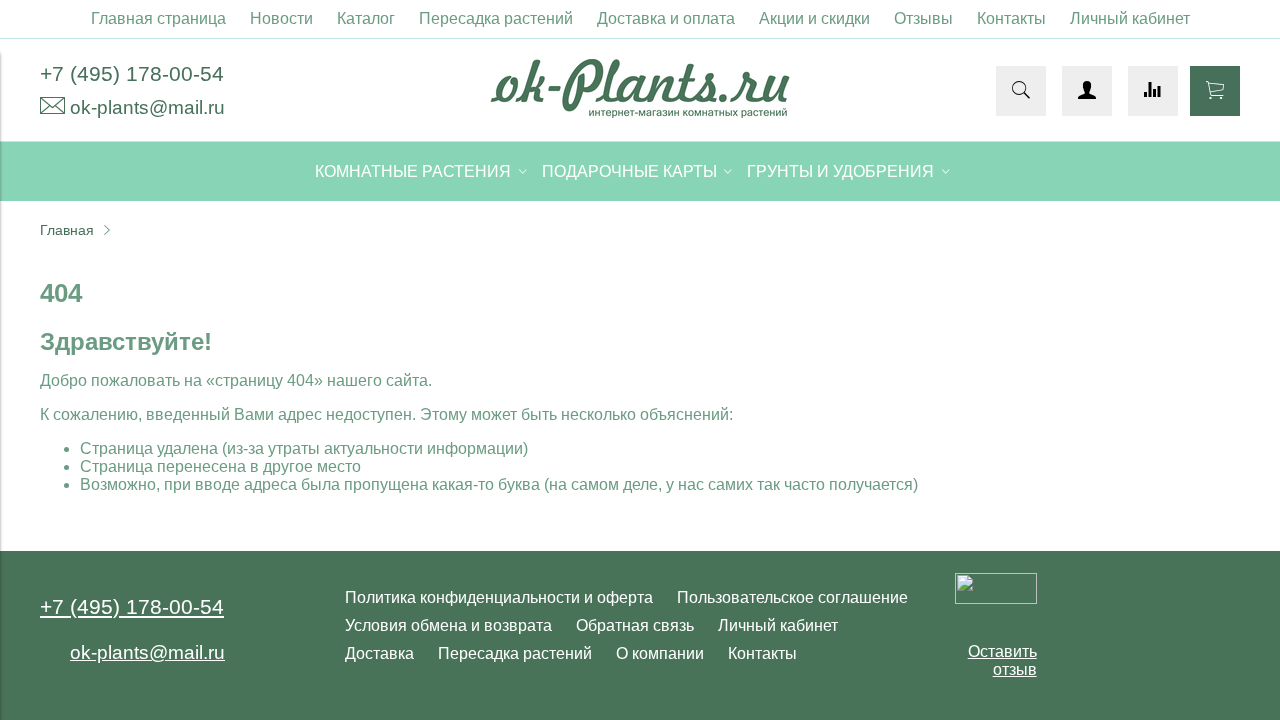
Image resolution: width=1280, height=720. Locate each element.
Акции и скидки (814, 18)
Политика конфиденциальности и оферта (499, 597)
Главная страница (158, 18)
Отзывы (923, 18)
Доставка (379, 653)
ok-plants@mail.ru (147, 107)
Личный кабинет (1130, 18)
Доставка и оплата (666, 18)
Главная (67, 230)
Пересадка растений (496, 18)
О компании (660, 653)
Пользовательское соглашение (792, 597)
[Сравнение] (1153, 91)
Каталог (366, 18)
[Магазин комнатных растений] (640, 112)
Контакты (1011, 18)
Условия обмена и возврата (448, 625)
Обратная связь (635, 625)
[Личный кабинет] (1087, 91)
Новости (281, 18)
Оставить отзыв (1002, 660)
